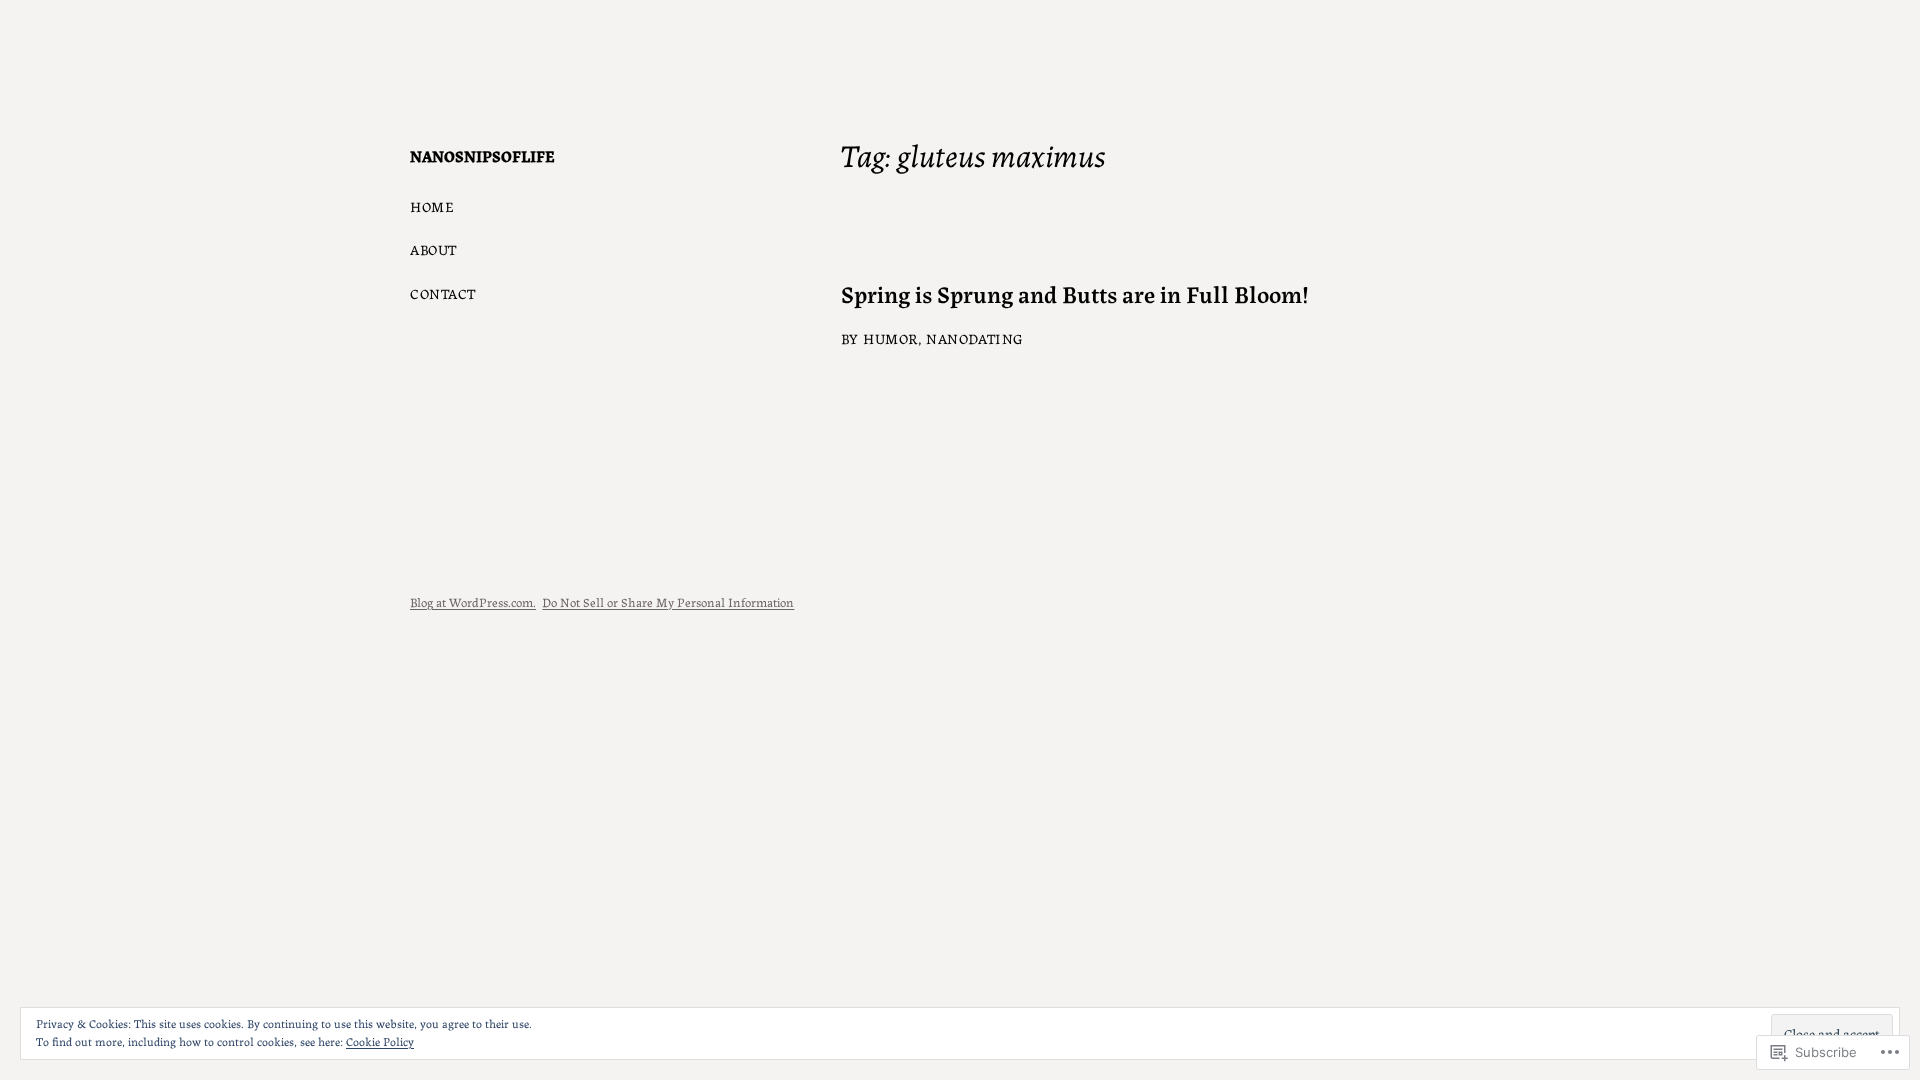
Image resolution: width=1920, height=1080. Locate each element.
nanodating (974, 338)
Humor (890, 338)
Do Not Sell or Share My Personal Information (668, 601)
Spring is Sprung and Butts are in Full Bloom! (1075, 293)
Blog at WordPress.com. (473, 601)
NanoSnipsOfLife (482, 155)
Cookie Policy (380, 1040)
